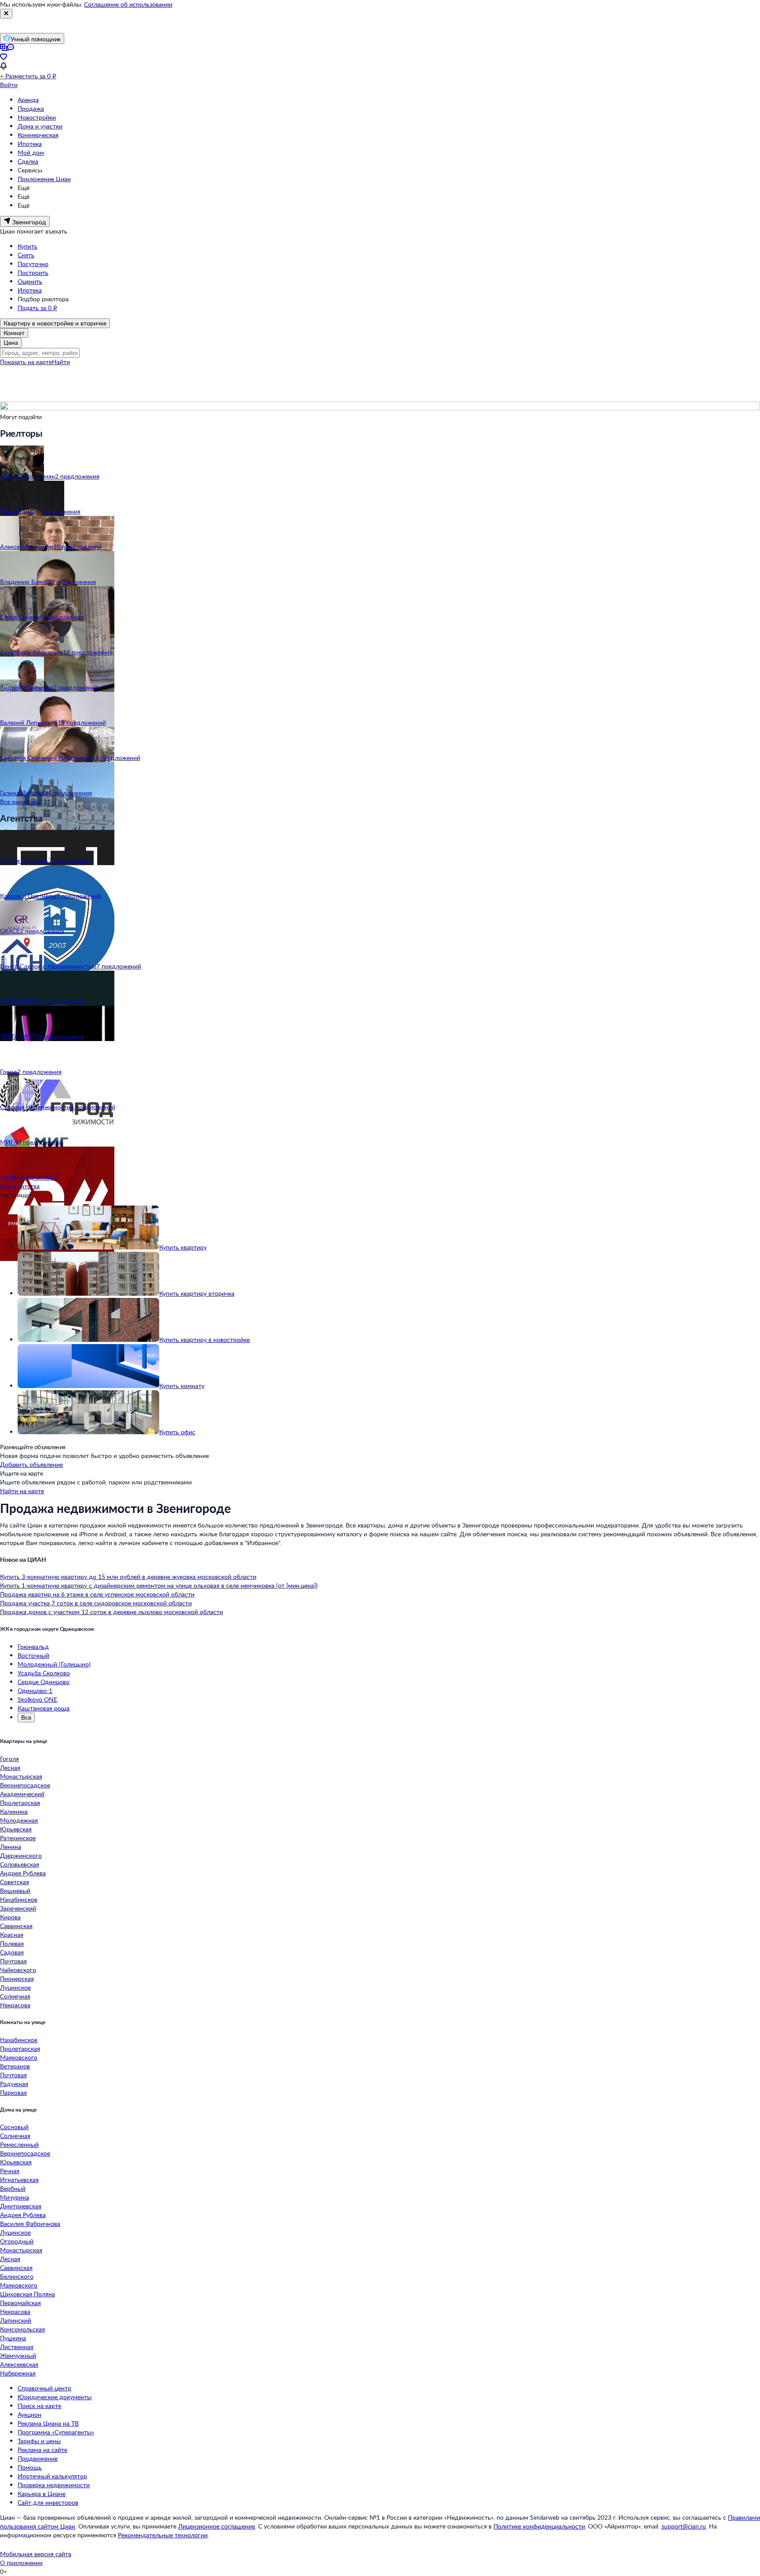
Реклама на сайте (42, 2450)
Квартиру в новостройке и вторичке (55, 323)
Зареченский (18, 1908)
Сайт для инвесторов (48, 2502)
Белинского (17, 2276)
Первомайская (20, 2303)
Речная (10, 2171)
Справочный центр (44, 2388)
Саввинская (16, 1926)
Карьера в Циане (42, 2494)
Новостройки (37, 117)
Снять (26, 255)
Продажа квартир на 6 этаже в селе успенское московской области (97, 1594)
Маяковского (19, 2057)
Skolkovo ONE (37, 1699)
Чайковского (18, 1970)
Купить (27, 246)
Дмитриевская (21, 2206)
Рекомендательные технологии (163, 2535)
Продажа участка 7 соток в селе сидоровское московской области (96, 1603)
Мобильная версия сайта (36, 2554)
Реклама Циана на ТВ (48, 2423)
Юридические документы (55, 2397)
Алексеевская (19, 2364)
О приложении (21, 2563)
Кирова (10, 1917)
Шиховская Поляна (27, 2294)
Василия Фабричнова (30, 2223)
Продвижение (38, 2458)
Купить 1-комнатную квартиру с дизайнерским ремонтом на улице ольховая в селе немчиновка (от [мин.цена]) (159, 1585)
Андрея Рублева (23, 1873)
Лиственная (17, 2347)
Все (26, 1717)
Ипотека (30, 144)
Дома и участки (40, 126)
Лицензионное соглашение (217, 2526)
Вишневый (15, 1891)
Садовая (12, 1952)
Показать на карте (26, 362)
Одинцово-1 (35, 1690)
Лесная (10, 1767)
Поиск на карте (39, 2406)
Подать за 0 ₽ (37, 308)
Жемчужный (18, 2355)
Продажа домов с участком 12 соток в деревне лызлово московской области (111, 1612)
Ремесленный (19, 2144)
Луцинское (15, 1987)
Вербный (13, 2188)
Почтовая (13, 1961)
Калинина (14, 1811)
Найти (61, 362)
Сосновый (14, 2127)
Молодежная (19, 1820)
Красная (12, 1935)
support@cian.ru (684, 2526)
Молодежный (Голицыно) (54, 1664)
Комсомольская (22, 2329)
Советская (15, 1882)
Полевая (12, 1943)
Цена (11, 342)
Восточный (33, 1655)
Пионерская (17, 1979)
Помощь (30, 2467)
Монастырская (21, 1776)
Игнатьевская (19, 2180)
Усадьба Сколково (44, 1673)
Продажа (31, 108)
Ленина (11, 1847)
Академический (22, 1794)
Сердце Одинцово (44, 1682)
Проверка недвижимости (54, 2485)
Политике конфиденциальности (539, 2526)
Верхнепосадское (25, 1785)
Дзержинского (21, 1855)
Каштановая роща (44, 1708)
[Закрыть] (6, 14)
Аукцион (29, 2414)
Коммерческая (38, 135)
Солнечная (15, 1996)
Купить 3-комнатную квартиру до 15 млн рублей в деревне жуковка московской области (128, 1577)
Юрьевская (16, 1829)
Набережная (18, 2373)
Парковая (13, 2092)
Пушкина (13, 2338)
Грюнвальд (33, 1646)
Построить (33, 272)
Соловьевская (20, 1864)
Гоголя (9, 1759)
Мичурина (15, 2197)
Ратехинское (18, 1838)
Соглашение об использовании (128, 4)
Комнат (14, 333)
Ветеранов (15, 2066)
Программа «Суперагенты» (56, 2432)
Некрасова (15, 2005)
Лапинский (16, 2320)
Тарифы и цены (39, 2441)
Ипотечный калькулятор (52, 2476)
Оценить (30, 281)
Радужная (14, 2084)
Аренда (28, 100)
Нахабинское (19, 1899)
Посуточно (33, 264)
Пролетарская (20, 1803)
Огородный (17, 2241)
